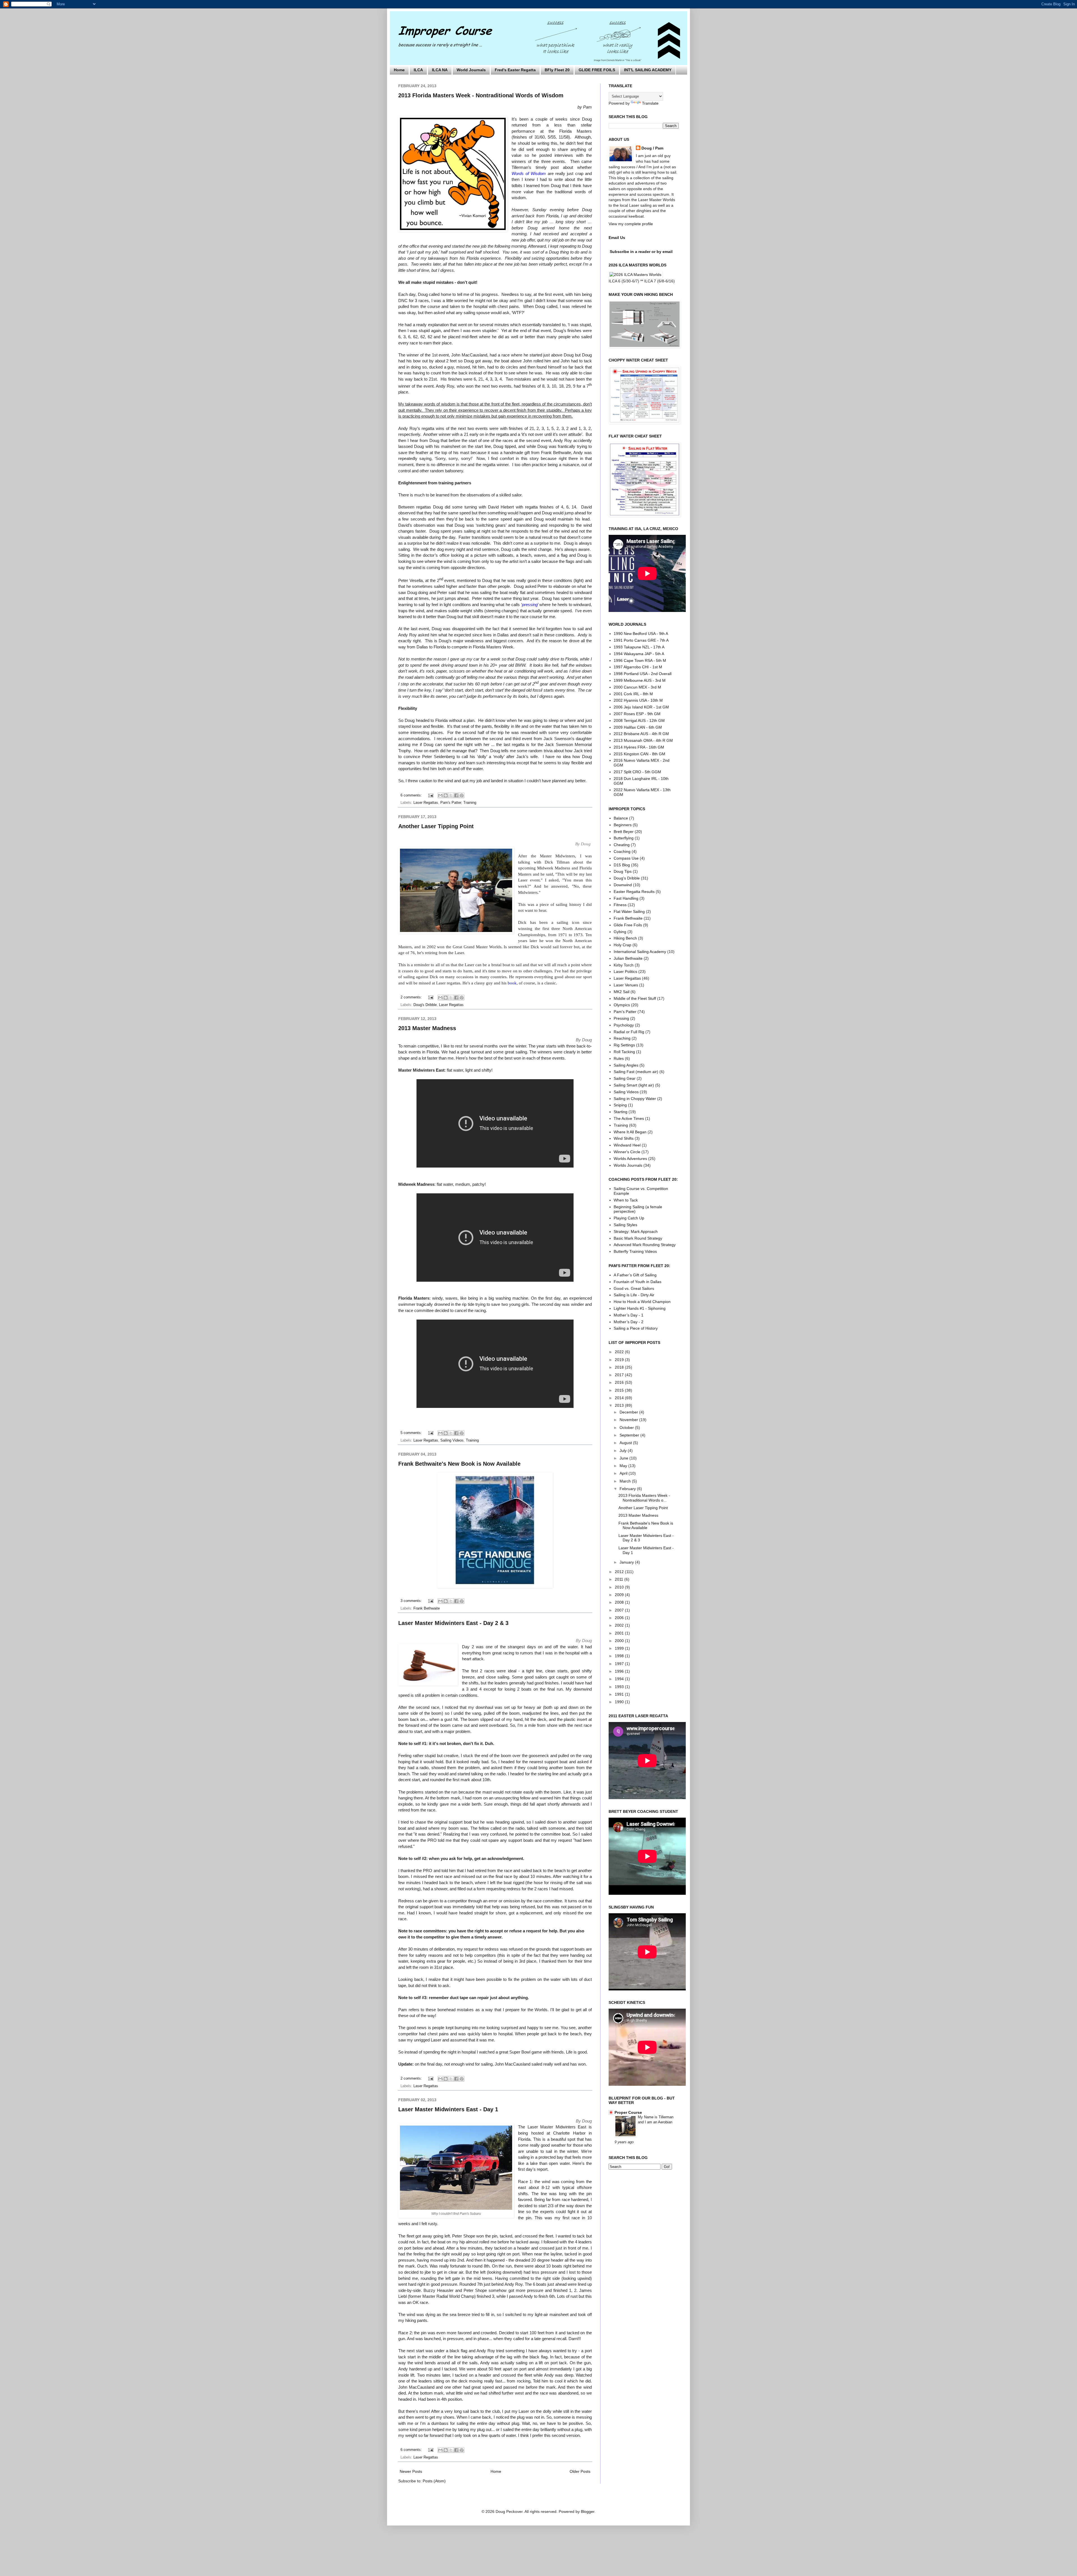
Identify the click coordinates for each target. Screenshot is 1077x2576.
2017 (620, 1375)
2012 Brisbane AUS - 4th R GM (641, 734)
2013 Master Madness (427, 1028)
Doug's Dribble (425, 1005)
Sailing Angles (626, 1065)
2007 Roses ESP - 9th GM (637, 714)
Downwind (623, 885)
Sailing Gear (625, 1078)
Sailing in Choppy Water (635, 1099)
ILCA (418, 70)
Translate (650, 103)
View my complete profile (631, 224)
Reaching (622, 1038)
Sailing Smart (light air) (634, 1085)
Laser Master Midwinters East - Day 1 (448, 2109)
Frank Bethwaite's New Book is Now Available (459, 1464)
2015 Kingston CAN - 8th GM (639, 754)
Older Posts (580, 2471)
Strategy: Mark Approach (636, 1231)
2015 (620, 1390)
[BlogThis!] (446, 795)
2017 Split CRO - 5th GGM (637, 772)
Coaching (622, 851)
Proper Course (628, 2112)
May (624, 1466)
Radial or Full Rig (629, 1032)
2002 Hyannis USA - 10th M (638, 700)
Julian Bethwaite (628, 958)
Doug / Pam (652, 148)
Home (399, 70)
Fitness (620, 905)
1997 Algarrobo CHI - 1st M (638, 667)
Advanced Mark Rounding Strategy (645, 1245)
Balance (621, 818)
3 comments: (412, 1601)
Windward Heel (627, 1145)
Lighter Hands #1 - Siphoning (640, 1308)
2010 (620, 1587)
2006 (620, 1618)
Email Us (617, 238)
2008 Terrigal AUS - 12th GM (639, 720)
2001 (620, 1633)
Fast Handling (626, 898)
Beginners (623, 825)
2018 (620, 1367)
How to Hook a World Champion (642, 1302)
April (624, 1473)
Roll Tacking (624, 1052)
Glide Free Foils (628, 925)
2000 (620, 1641)
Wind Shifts (624, 1138)
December (629, 1412)
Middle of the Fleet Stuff (635, 998)
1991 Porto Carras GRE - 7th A (641, 640)
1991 (620, 1694)
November (629, 1420)
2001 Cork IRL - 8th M (633, 694)
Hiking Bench (625, 938)
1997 (620, 1664)
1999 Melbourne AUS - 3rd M (640, 680)
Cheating (622, 845)
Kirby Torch (624, 965)
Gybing (620, 932)
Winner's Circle (627, 1152)
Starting (621, 1112)
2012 (620, 1572)
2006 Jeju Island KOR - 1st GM (641, 707)
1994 (620, 1679)
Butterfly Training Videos (635, 1251)
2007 (620, 1610)
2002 (620, 1625)
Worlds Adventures (630, 1159)
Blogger (588, 2511)
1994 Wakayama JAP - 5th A (639, 654)
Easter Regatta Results (634, 892)
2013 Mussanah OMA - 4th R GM (643, 740)
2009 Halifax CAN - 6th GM (638, 727)
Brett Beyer (624, 832)
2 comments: (412, 997)
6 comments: (412, 795)
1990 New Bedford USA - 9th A (641, 634)
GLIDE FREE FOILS (597, 70)
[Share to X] (451, 795)
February (628, 1489)
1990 (620, 1702)
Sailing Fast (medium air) (636, 1072)
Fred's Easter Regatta (515, 70)
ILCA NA (440, 70)
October (627, 1428)
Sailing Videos (452, 1440)
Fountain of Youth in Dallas (638, 1282)
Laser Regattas (426, 803)
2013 (620, 1405)
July (624, 1451)
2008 (620, 1602)
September (630, 1435)
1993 (620, 1687)
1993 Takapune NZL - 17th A (639, 647)
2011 (620, 1579)
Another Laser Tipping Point (436, 826)
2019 (620, 1360)
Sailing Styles (625, 1225)
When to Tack (626, 1200)
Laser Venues (626, 985)
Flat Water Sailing (629, 911)
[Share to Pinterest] (462, 795)
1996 (620, 1671)
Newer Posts (411, 2471)
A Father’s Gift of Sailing (635, 1275)
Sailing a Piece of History (636, 1328)
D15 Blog (622, 865)
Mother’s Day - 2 (629, 1322)
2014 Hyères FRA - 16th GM (639, 747)
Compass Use (626, 858)
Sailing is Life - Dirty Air (634, 1295)
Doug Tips (623, 871)
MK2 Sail (622, 992)
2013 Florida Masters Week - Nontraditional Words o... (644, 1498)
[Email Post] (431, 795)
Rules (619, 1058)
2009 (620, 1595)
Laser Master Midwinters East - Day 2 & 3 (453, 1623)
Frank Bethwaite (427, 1608)
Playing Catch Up (629, 1218)
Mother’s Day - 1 (629, 1315)
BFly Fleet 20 (557, 70)
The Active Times (629, 1118)
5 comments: (412, 1433)
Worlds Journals (628, 1165)
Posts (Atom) (434, 2481)
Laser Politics (625, 972)
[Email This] (440, 795)
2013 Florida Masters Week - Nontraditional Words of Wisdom (481, 95)
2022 (620, 1352)
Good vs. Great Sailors (634, 1288)
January (627, 1562)
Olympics (622, 1005)
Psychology (624, 1025)
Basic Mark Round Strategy (638, 1238)
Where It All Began (630, 1132)
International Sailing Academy (640, 952)
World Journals (471, 70)
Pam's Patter (451, 803)
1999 (620, 1648)
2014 (620, 1398)
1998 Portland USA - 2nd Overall (643, 674)
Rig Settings (624, 1045)
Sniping (620, 1105)
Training (470, 803)
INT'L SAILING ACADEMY (648, 70)
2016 (620, 1382)
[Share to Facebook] (456, 795)
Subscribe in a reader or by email (641, 252)
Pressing (621, 1018)
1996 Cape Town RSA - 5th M (640, 660)
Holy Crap (623, 945)
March (626, 1481)
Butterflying (624, 838)
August (626, 1443)
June (624, 1458)
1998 (620, 1656)
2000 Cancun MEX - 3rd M (637, 687)
